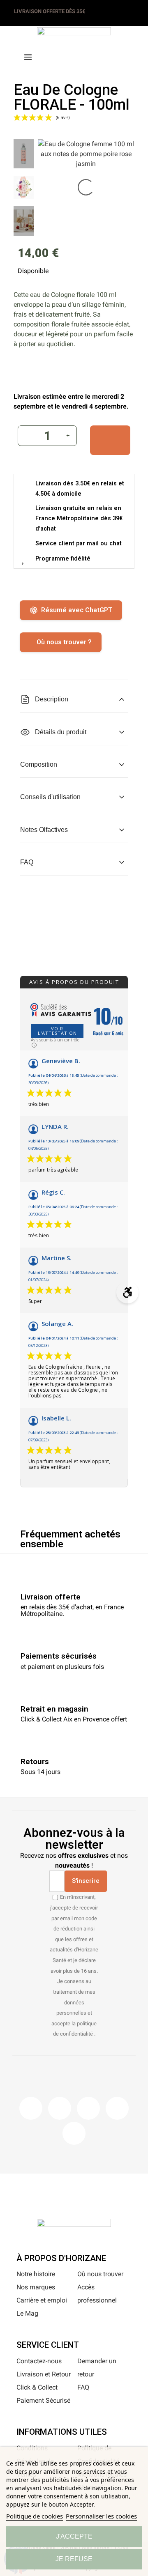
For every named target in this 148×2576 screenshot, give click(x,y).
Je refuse (74, 2559)
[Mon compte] (87, 55)
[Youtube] (117, 2108)
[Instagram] (60, 2108)
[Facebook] (31, 2108)
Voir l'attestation (57, 1031)
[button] (61, 56)
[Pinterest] (88, 2108)
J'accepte (74, 2536)
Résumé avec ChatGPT (77, 610)
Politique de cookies (35, 2516)
